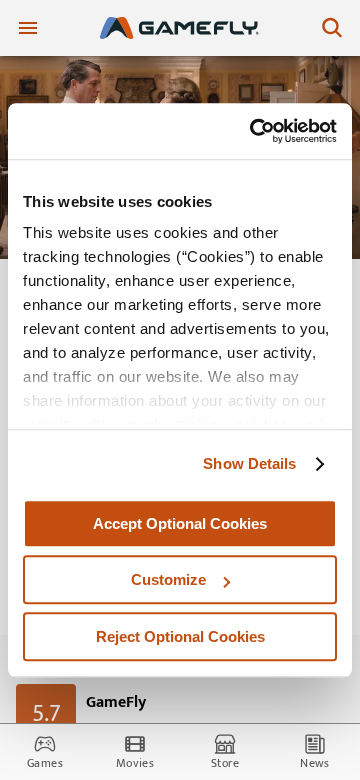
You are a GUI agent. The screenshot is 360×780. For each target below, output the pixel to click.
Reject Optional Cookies (180, 636)
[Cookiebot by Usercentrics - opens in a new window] (254, 131)
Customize (168, 579)
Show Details (249, 463)
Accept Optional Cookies (180, 523)
